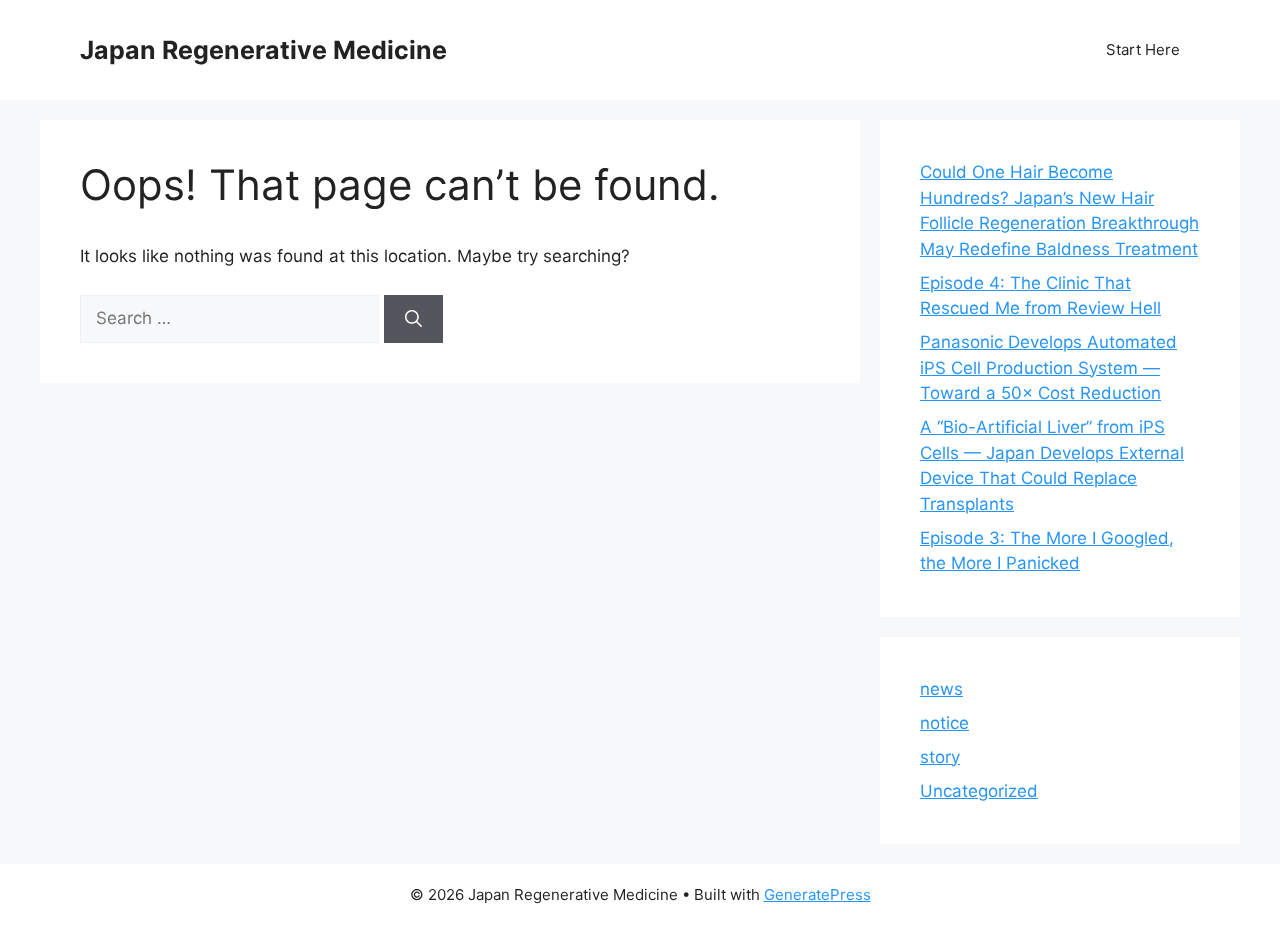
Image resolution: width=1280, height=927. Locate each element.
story (940, 757)
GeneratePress (817, 894)
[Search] (413, 319)
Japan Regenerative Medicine (263, 50)
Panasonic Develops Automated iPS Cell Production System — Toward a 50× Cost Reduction (1048, 367)
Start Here (1143, 49)
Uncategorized (979, 791)
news (941, 689)
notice (944, 723)
